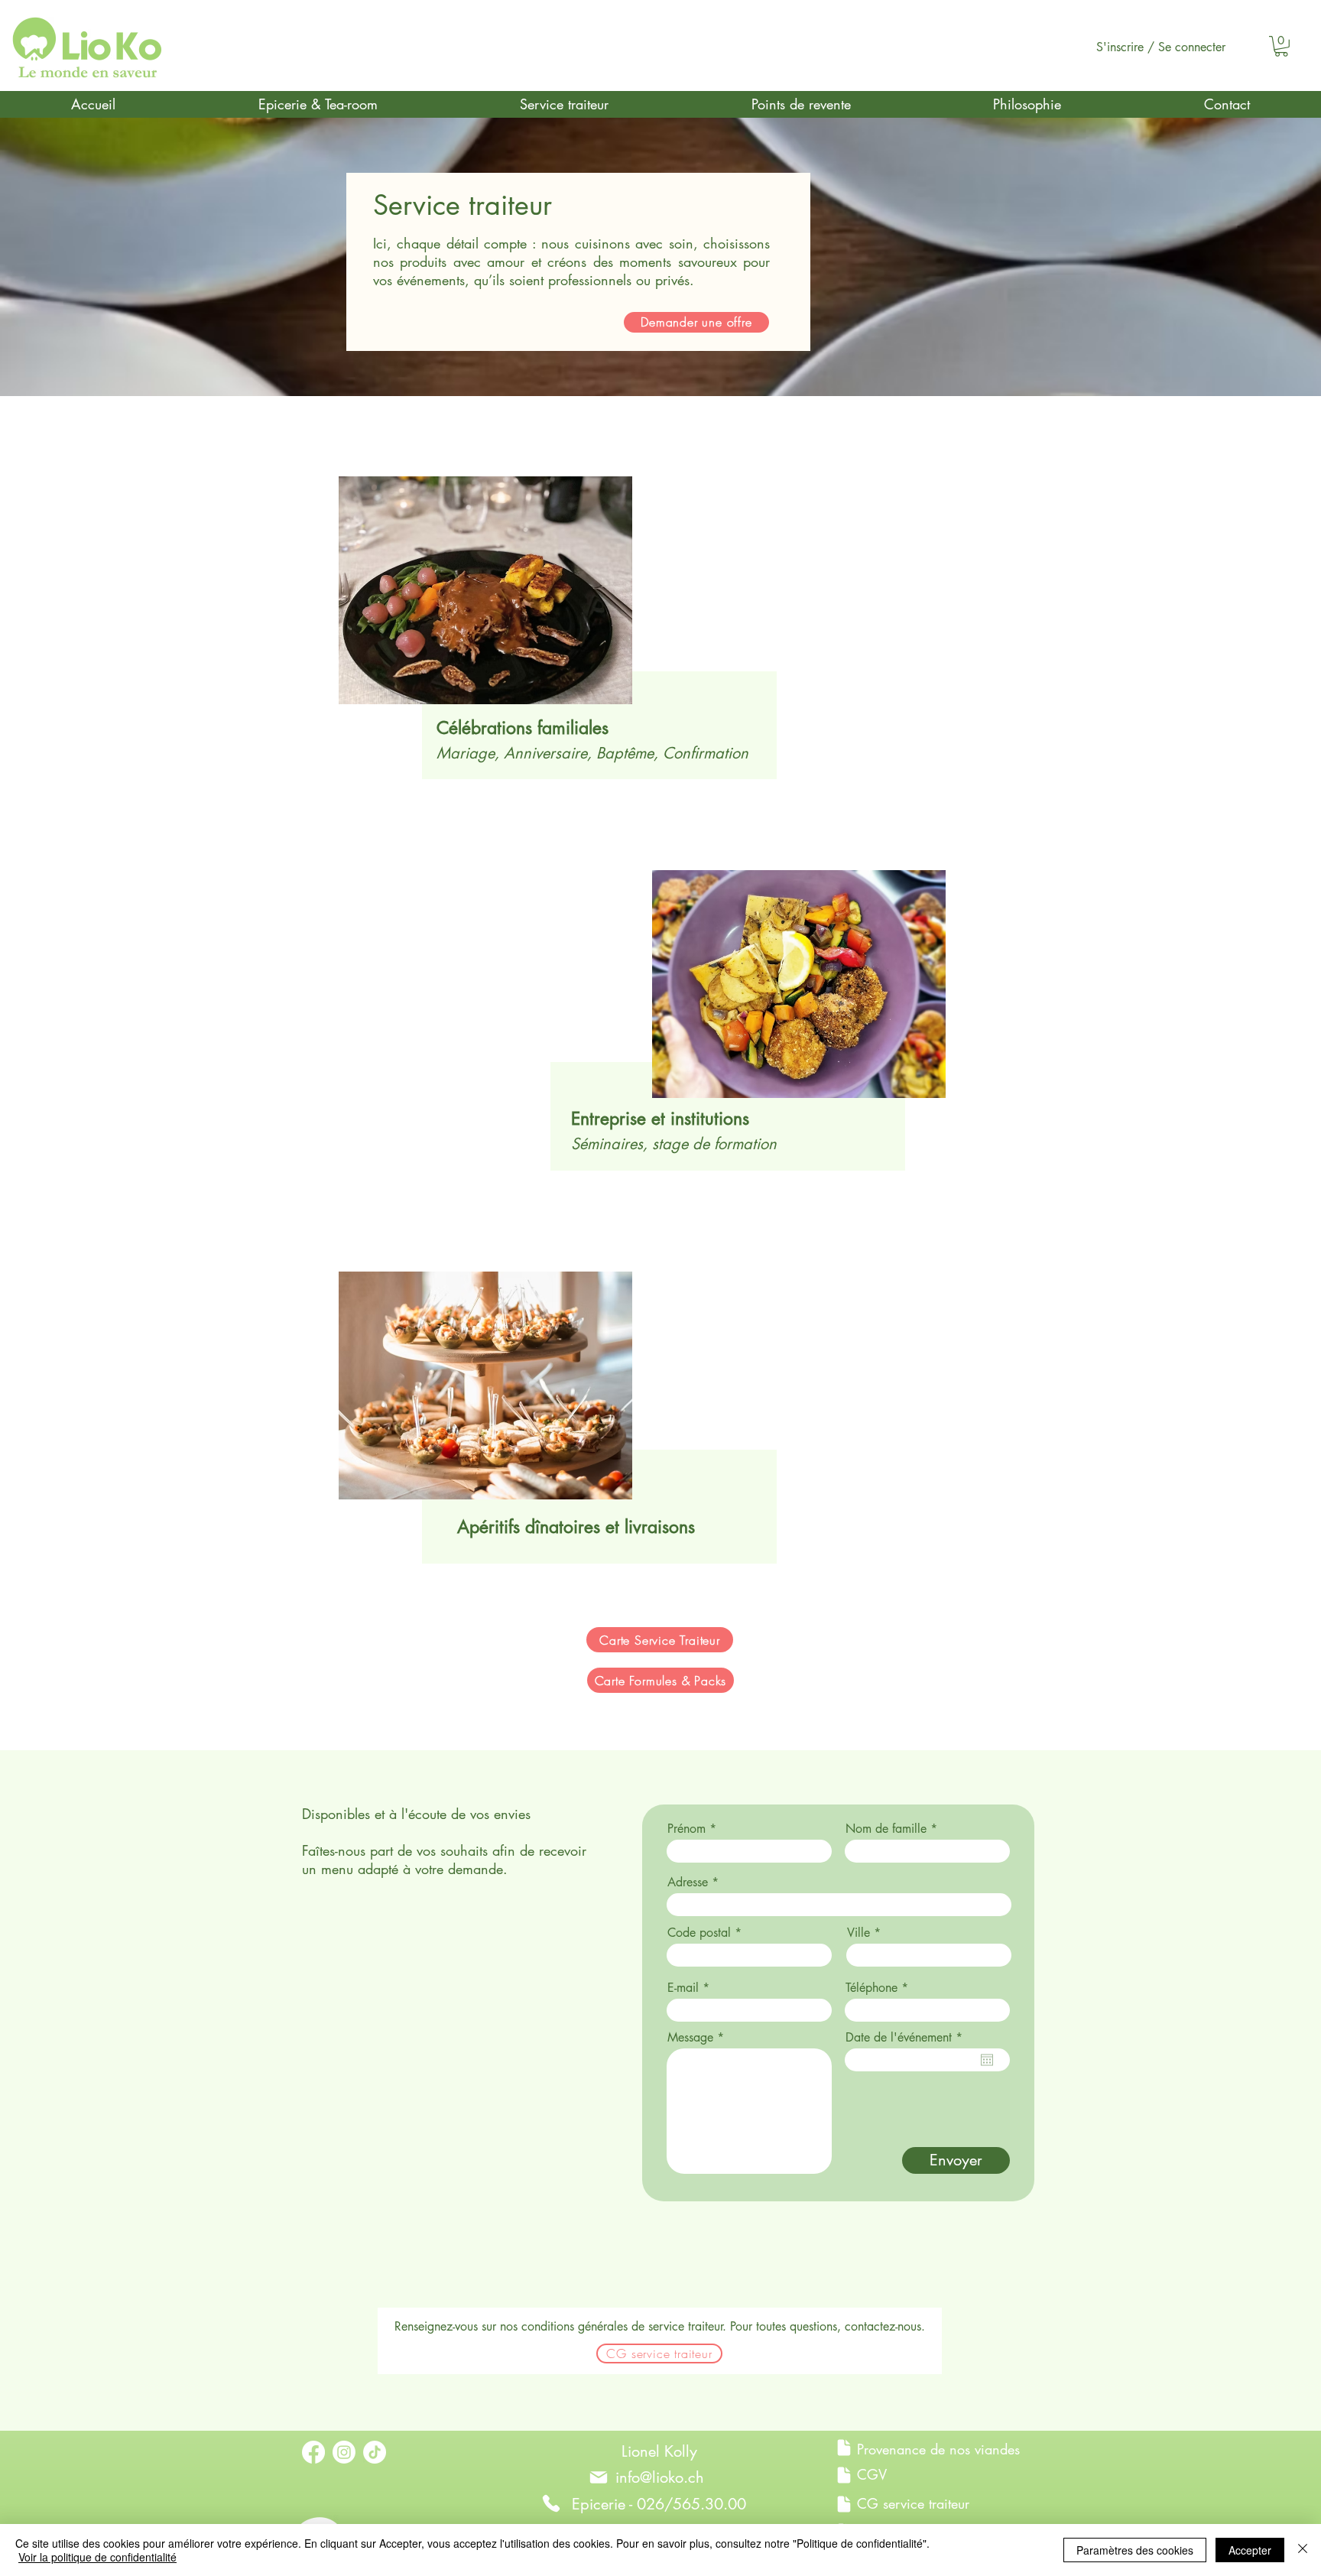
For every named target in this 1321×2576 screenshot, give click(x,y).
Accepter (1250, 2550)
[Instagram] (344, 2452)
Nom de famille (886, 1829)
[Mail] (599, 2477)
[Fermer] (1303, 2550)
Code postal (699, 1933)
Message (690, 2038)
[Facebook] (313, 2452)
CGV (872, 2474)
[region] (562, 640)
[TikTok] (375, 2452)
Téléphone (871, 1988)
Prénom (686, 1829)
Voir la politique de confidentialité (97, 2557)
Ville (858, 1933)
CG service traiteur (913, 2503)
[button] (1281, 46)
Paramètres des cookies (1135, 2550)
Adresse (688, 1882)
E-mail (683, 1988)
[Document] (844, 2448)
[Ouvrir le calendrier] (987, 2060)
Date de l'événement (907, 2038)
